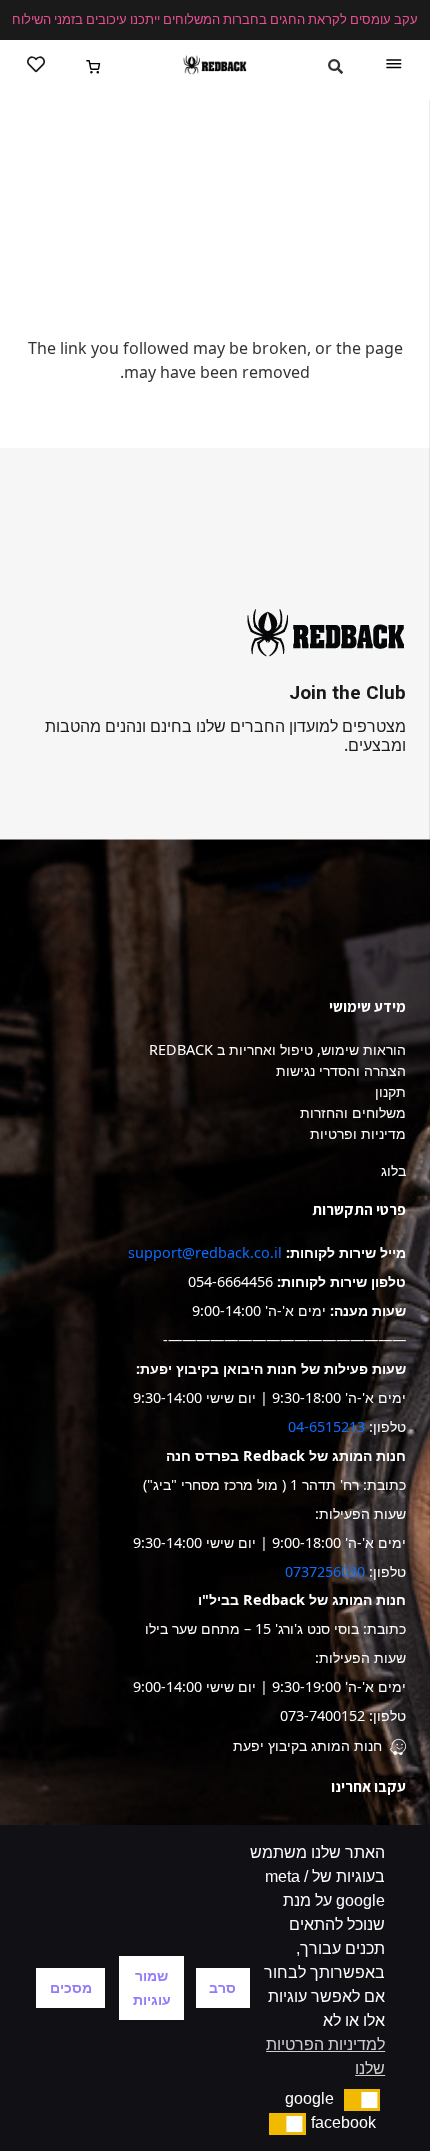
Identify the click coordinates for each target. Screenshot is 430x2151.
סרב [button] (222, 1988)
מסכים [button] (71, 1988)
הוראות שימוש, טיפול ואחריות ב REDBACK (277, 1049)
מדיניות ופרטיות (358, 1133)
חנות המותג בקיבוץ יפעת (307, 1745)
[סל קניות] (94, 65)
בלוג (393, 1170)
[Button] (36, 65)
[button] (362, 2100)
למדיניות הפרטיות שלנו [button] (325, 2056)
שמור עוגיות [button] (152, 1988)
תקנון (390, 1091)
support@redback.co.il (205, 1252)
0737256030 (325, 1571)
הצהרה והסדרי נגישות (341, 1070)
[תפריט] (394, 65)
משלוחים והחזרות (353, 1112)
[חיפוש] (335, 67)
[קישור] (215, 65)
